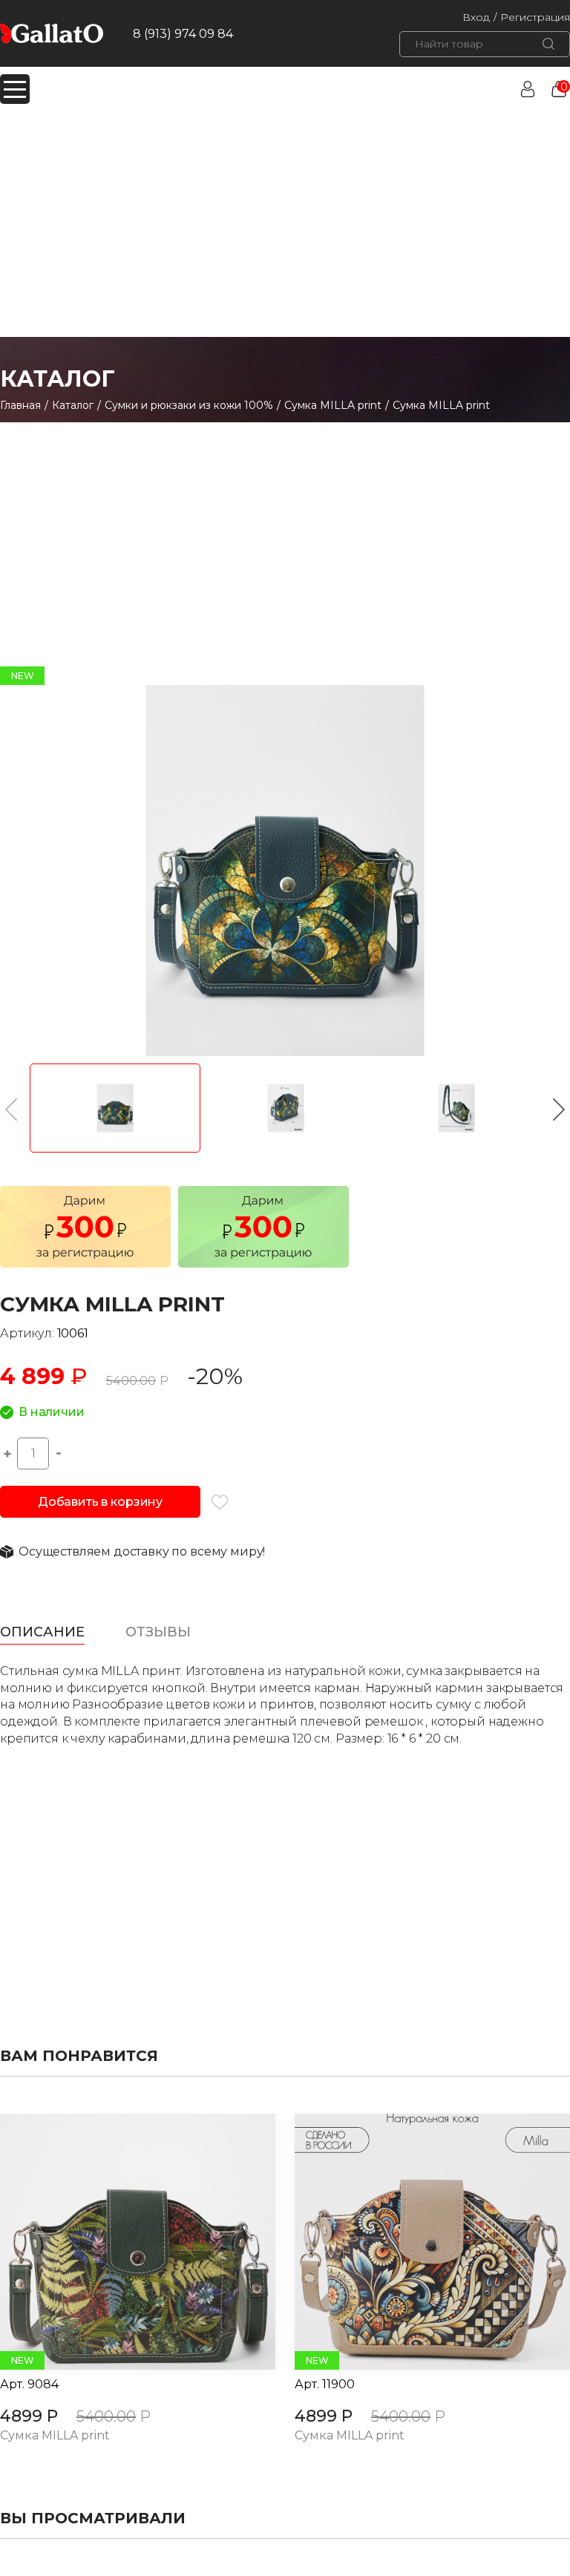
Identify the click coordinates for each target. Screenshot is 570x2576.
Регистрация (535, 17)
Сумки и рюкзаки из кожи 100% (189, 405)
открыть (121, 2242)
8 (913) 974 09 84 (183, 34)
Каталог (73, 405)
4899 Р (29, 2416)
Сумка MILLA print (333, 405)
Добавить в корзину (100, 1502)
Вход (476, 17)
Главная (20, 405)
